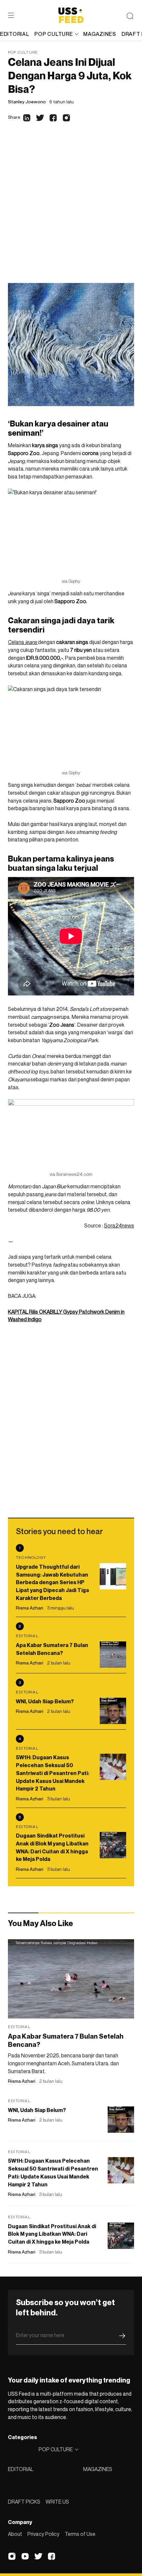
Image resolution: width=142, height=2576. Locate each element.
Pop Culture (23, 52)
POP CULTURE (53, 34)
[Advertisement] (71, 209)
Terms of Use (80, 2534)
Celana (22, 642)
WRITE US (57, 2502)
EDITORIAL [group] (15, 34)
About (15, 2534)
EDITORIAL (21, 2469)
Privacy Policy (43, 2534)
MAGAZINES (98, 2469)
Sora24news (119, 1225)
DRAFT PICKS (24, 2502)
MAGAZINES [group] (100, 34)
